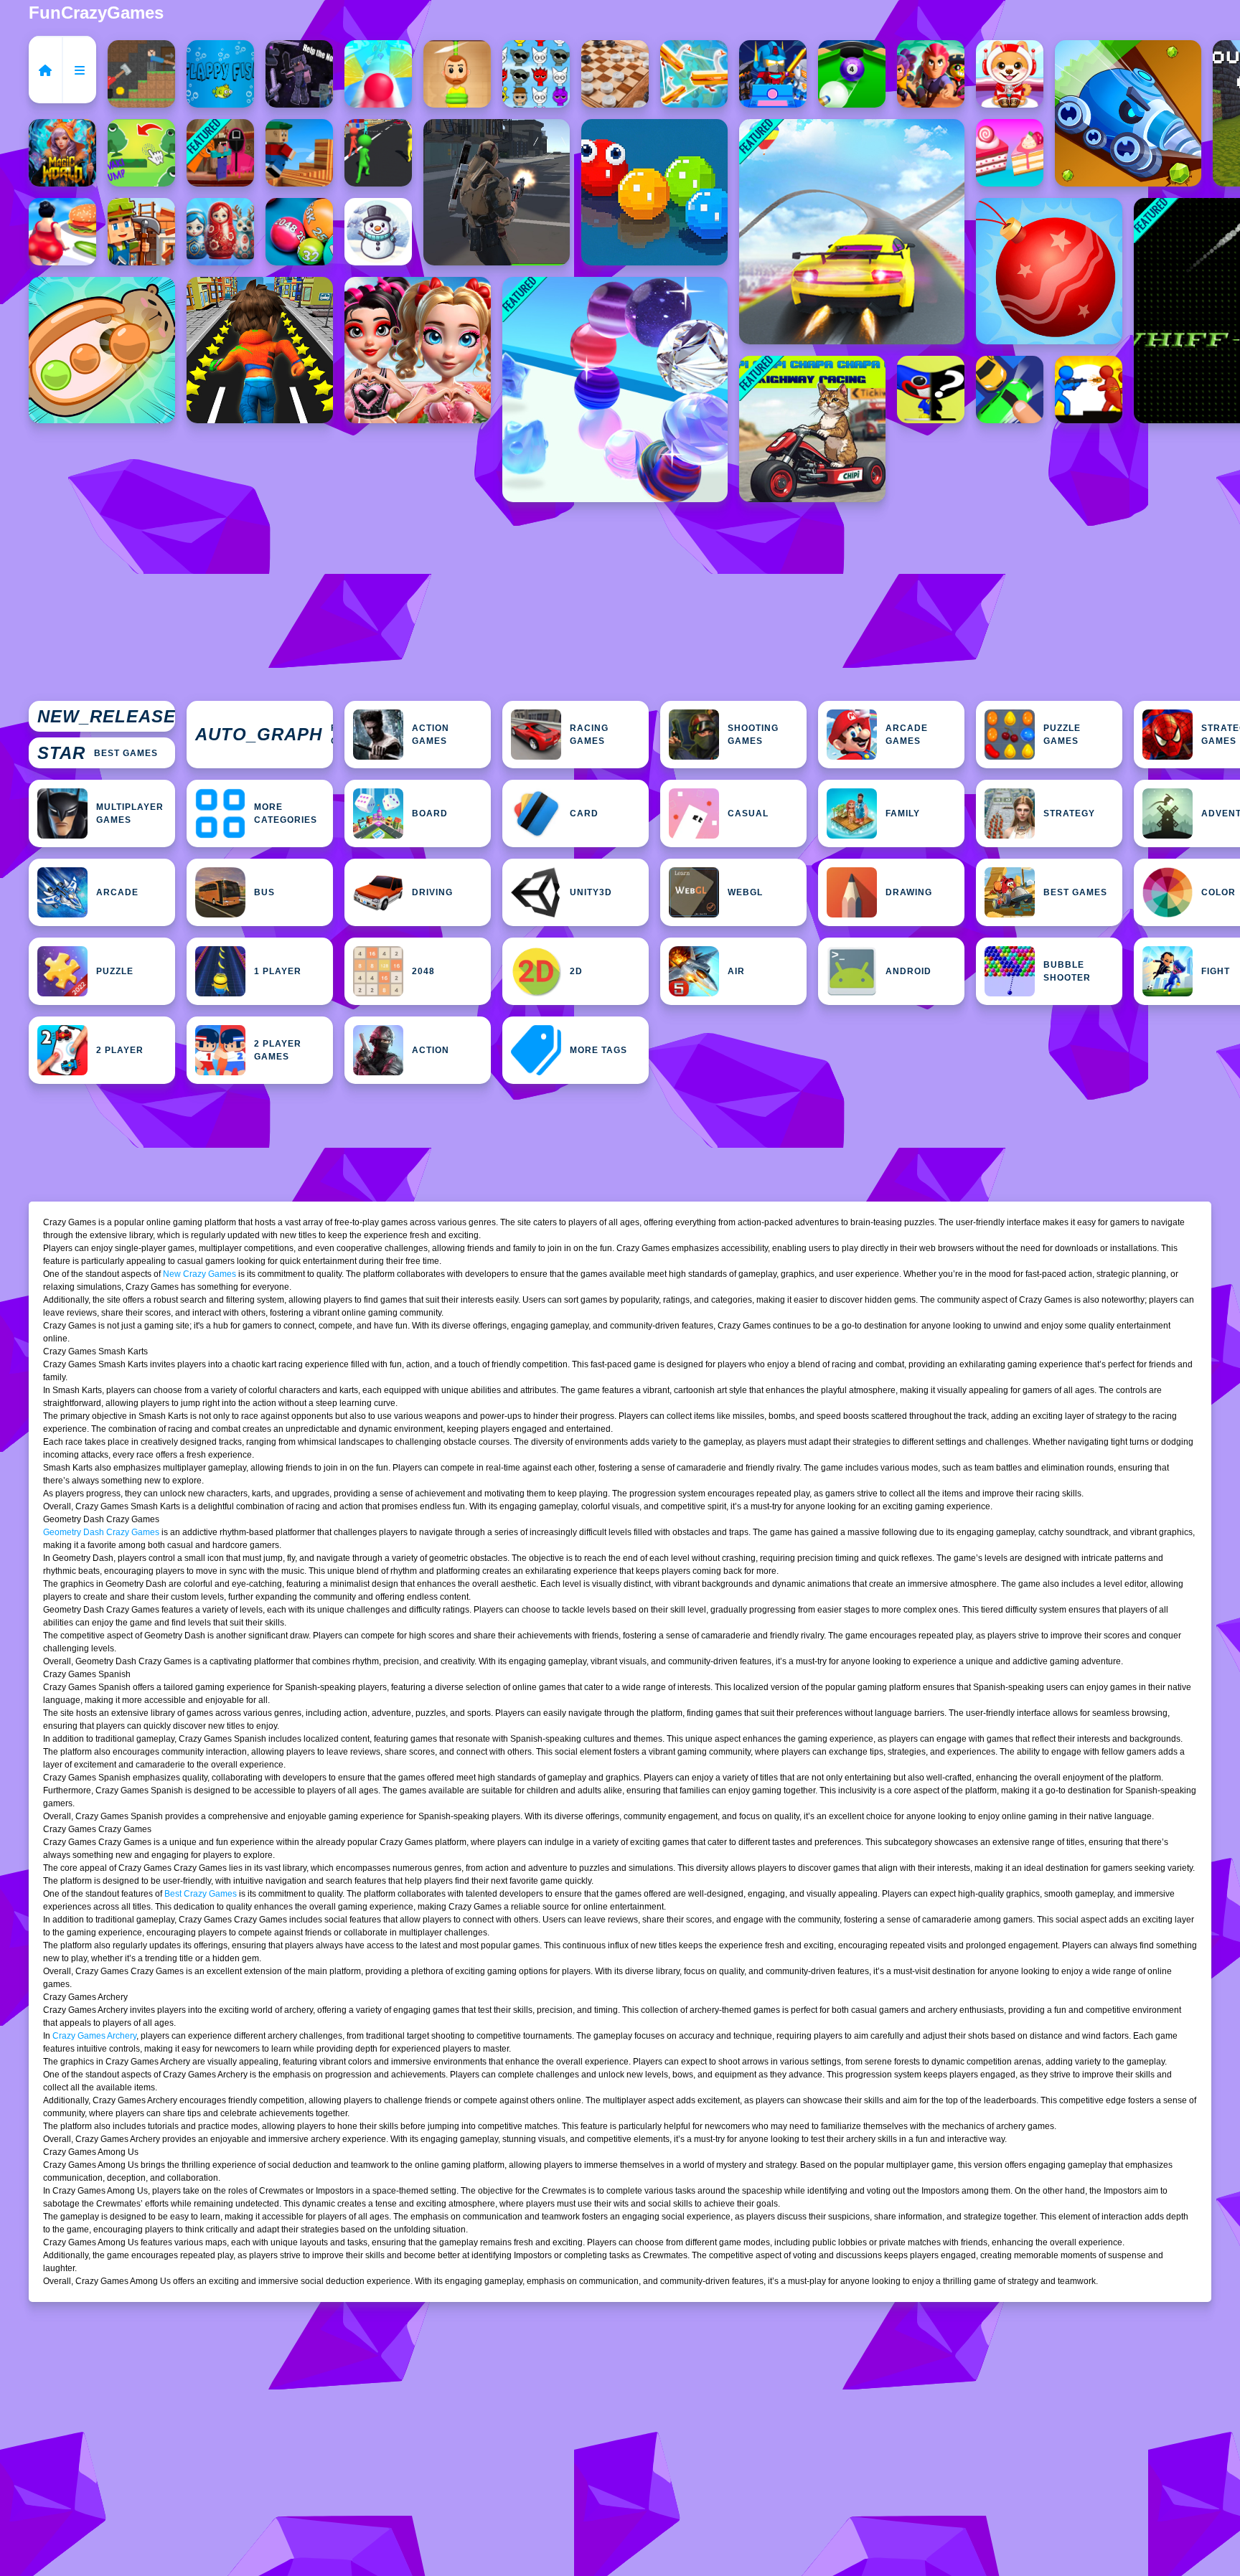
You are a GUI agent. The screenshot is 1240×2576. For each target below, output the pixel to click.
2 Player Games (278, 1050)
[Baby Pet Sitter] (1010, 74)
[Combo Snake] (654, 192)
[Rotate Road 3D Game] (378, 74)
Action (431, 1050)
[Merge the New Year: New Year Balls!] (1049, 271)
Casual (748, 813)
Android (908, 971)
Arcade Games (907, 735)
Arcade (117, 892)
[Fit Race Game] (62, 232)
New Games (106, 717)
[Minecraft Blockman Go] (773, 74)
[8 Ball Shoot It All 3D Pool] (852, 74)
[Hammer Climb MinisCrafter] (141, 74)
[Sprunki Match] (536, 74)
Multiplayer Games (130, 813)
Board (430, 813)
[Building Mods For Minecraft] (141, 232)
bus (264, 892)
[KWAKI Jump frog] (141, 153)
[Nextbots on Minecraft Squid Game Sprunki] (220, 153)
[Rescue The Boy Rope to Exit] (457, 74)
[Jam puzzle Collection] (1010, 390)
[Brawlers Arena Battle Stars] (931, 74)
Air (736, 971)
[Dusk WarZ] (1089, 390)
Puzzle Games (1062, 735)
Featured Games (264, 735)
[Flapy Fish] (220, 74)
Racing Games (589, 735)
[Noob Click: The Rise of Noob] (299, 74)
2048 (423, 971)
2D (576, 971)
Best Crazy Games (201, 1894)
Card (584, 813)
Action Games (431, 735)
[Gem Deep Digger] (1128, 113)
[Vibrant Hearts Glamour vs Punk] (418, 350)
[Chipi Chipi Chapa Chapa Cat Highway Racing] (812, 429)
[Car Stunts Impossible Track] (852, 232)
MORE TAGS (598, 1050)
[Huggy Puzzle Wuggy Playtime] (931, 390)
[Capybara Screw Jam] (102, 350)
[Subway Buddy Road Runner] (260, 350)
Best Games (98, 753)
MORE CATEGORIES (286, 813)
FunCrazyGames (96, 13)
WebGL (745, 892)
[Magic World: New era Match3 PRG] (62, 153)
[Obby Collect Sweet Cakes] (1010, 153)
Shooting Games (753, 735)
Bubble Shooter (1067, 971)
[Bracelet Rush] (615, 390)
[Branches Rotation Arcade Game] (299, 153)
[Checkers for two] (615, 74)
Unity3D (591, 892)
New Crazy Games (199, 1274)
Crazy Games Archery (94, 2036)
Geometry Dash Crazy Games (101, 1532)
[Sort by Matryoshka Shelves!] (220, 232)
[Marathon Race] (378, 153)
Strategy (1069, 813)
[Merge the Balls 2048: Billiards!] (299, 232)
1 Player (278, 971)
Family (903, 813)
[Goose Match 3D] (694, 74)
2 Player (120, 1050)
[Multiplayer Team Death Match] (497, 192)
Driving (432, 892)
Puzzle (115, 971)
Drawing (909, 892)
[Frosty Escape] (378, 232)
